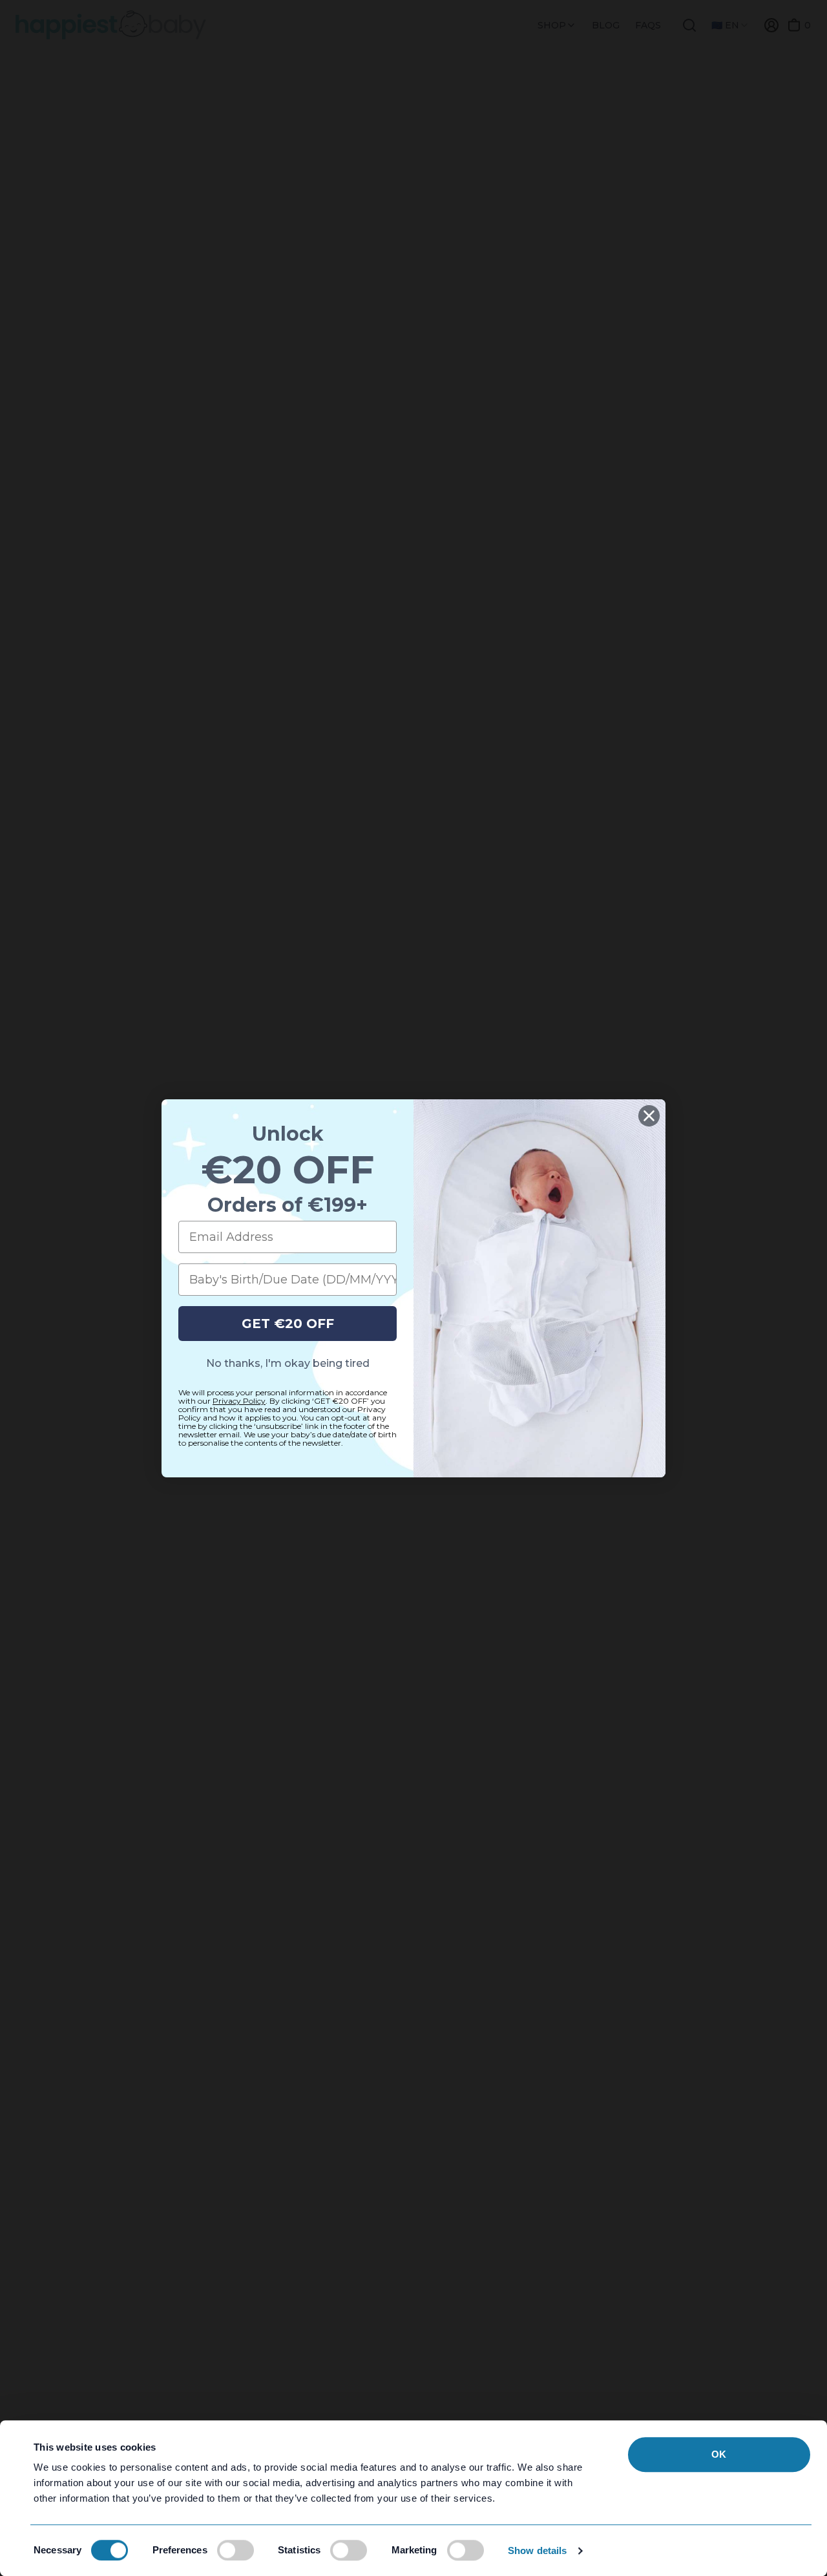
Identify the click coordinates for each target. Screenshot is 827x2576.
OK (719, 2454)
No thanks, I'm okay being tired (288, 1363)
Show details (537, 2550)
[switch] (236, 2550)
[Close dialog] (649, 1116)
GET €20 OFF (288, 1324)
